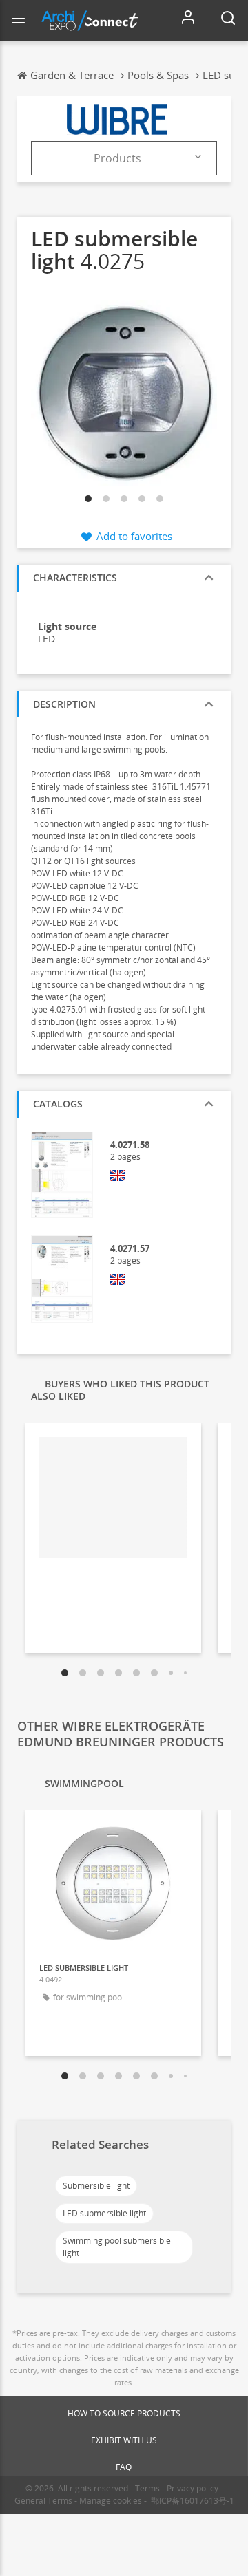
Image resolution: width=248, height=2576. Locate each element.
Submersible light (96, 2186)
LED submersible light (104, 2213)
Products (117, 158)
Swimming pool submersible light (117, 2247)
